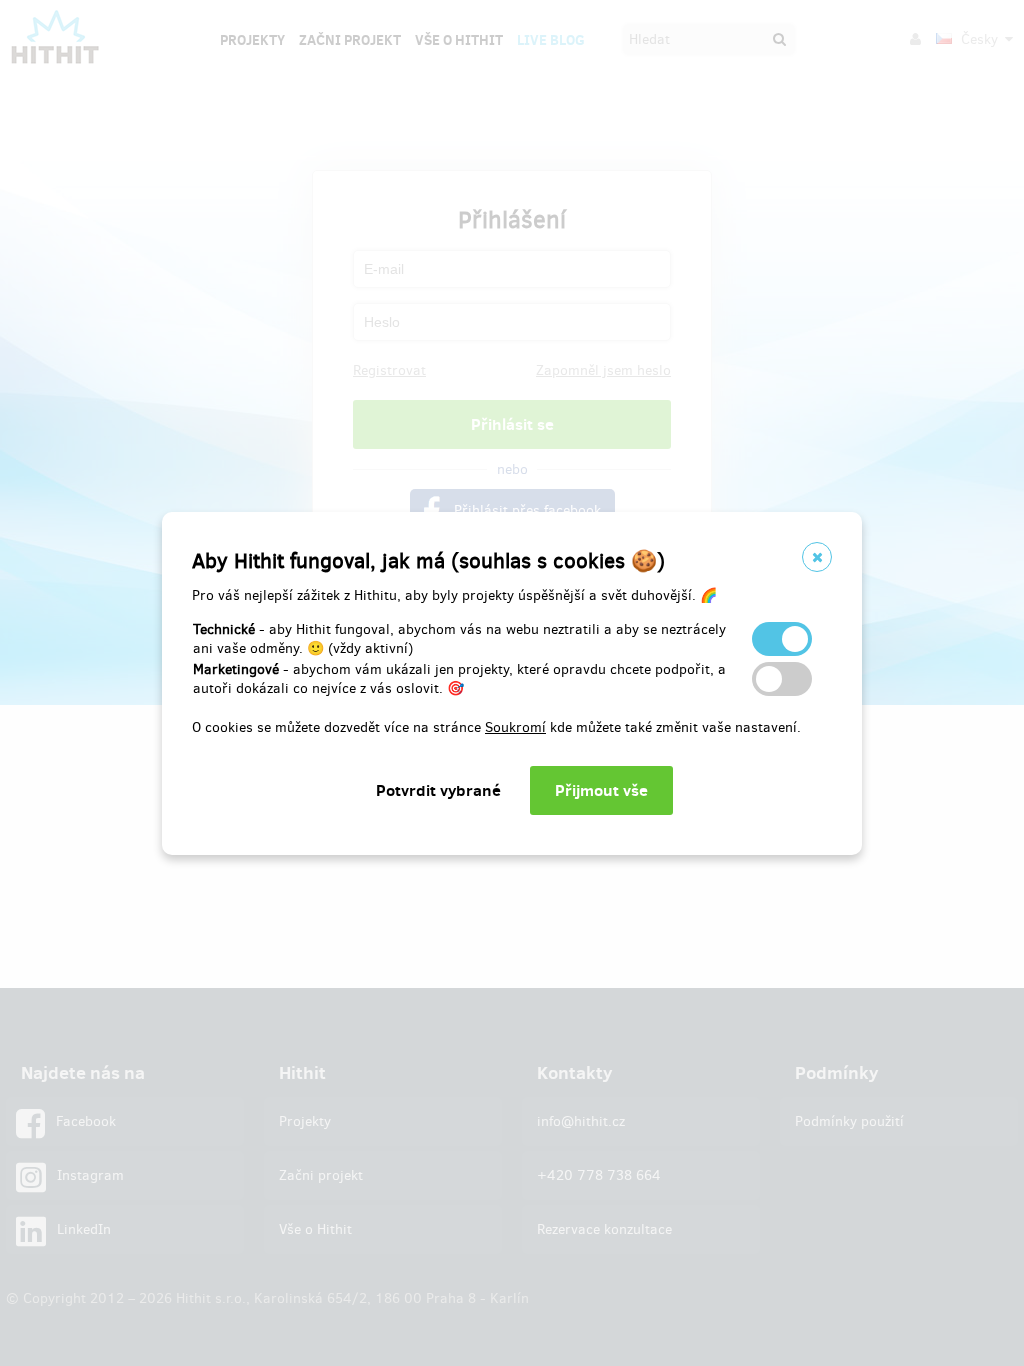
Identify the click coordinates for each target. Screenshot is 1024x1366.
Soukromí (515, 727)
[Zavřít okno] (817, 557)
